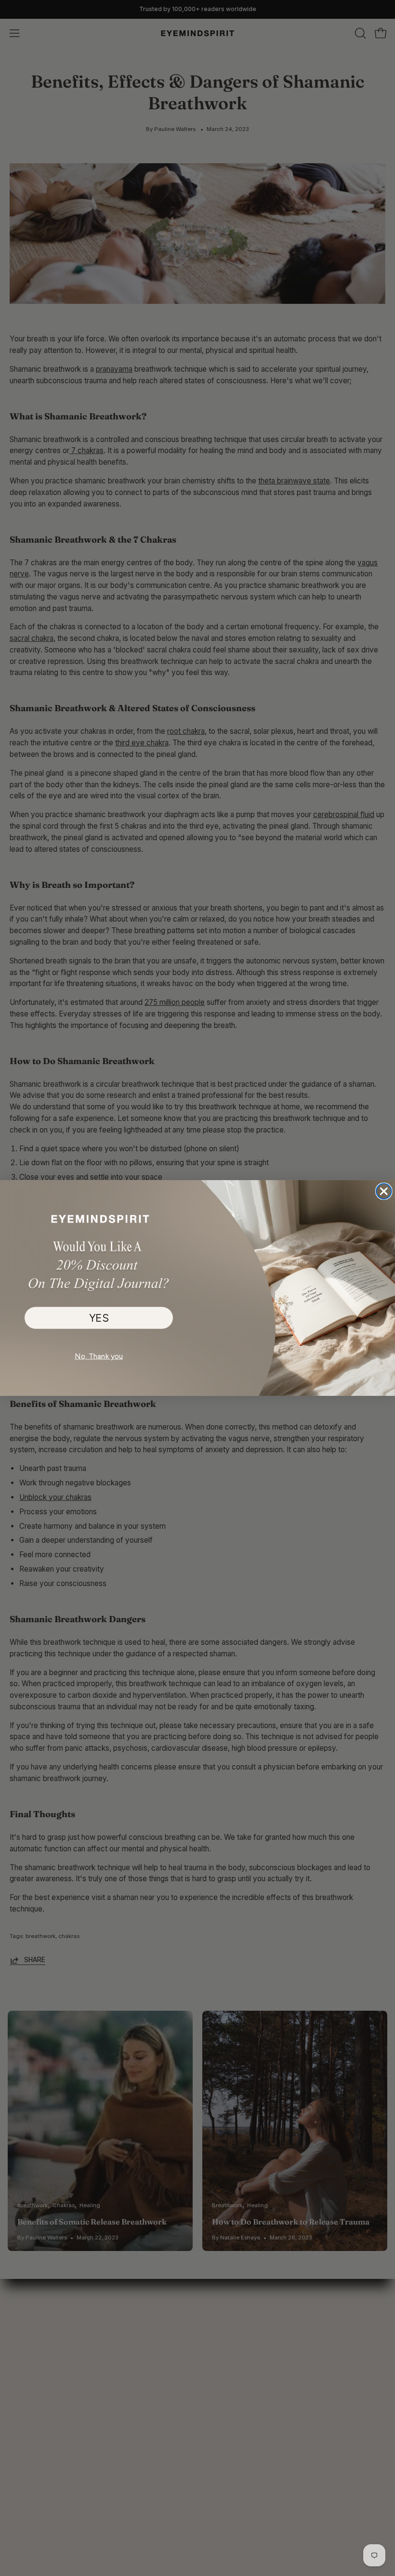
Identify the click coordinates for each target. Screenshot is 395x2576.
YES (99, 1318)
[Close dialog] (384, 1191)
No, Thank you (99, 1356)
